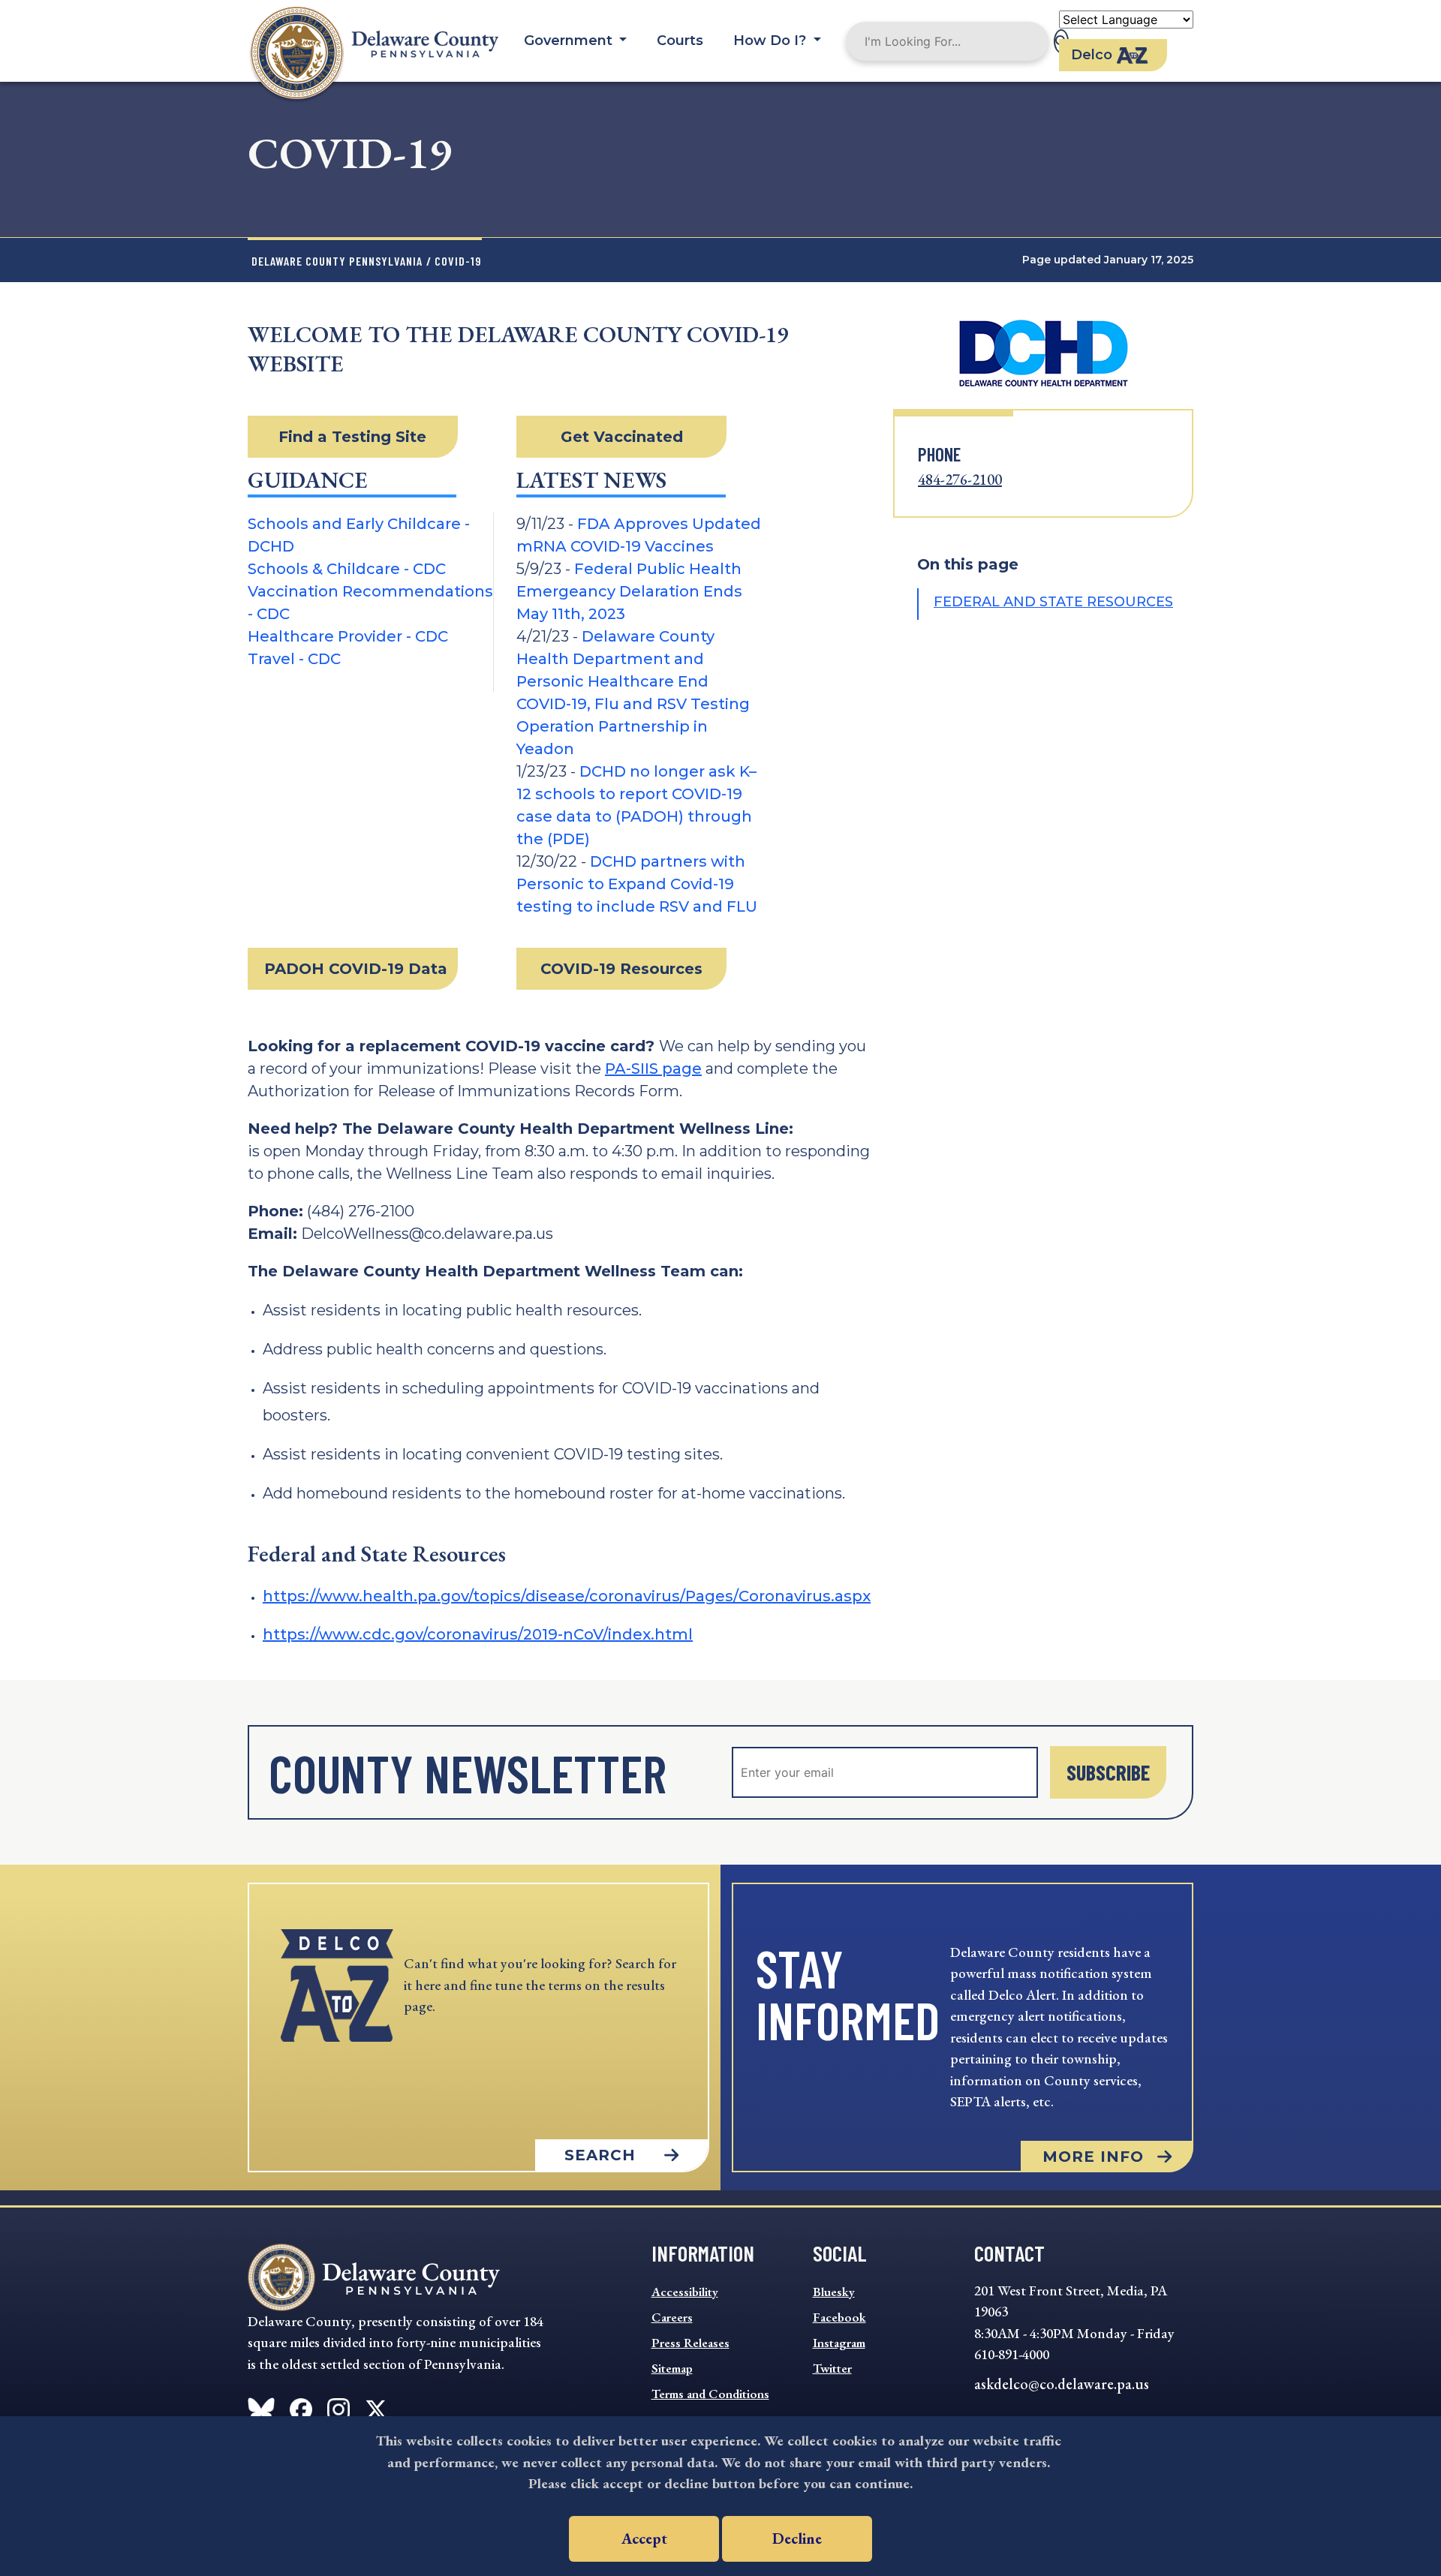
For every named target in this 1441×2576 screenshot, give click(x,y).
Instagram (839, 2343)
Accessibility (685, 2292)
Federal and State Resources (1053, 602)
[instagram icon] (338, 2406)
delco (1092, 55)
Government (570, 41)
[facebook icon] (261, 2406)
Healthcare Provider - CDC (348, 636)
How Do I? (772, 41)
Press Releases (690, 2343)
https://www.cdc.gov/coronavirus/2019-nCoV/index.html (478, 1634)
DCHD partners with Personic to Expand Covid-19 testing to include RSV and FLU (637, 884)
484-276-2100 (960, 479)
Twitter (832, 2368)
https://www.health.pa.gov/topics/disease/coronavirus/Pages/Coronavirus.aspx (567, 1596)
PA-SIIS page (653, 1069)
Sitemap (672, 2368)
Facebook (839, 2317)
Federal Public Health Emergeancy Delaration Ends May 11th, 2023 (629, 591)
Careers (672, 2317)
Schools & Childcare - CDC (347, 569)
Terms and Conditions (710, 2394)
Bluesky (834, 2292)
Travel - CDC (294, 659)
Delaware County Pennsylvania (337, 261)
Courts (680, 41)
